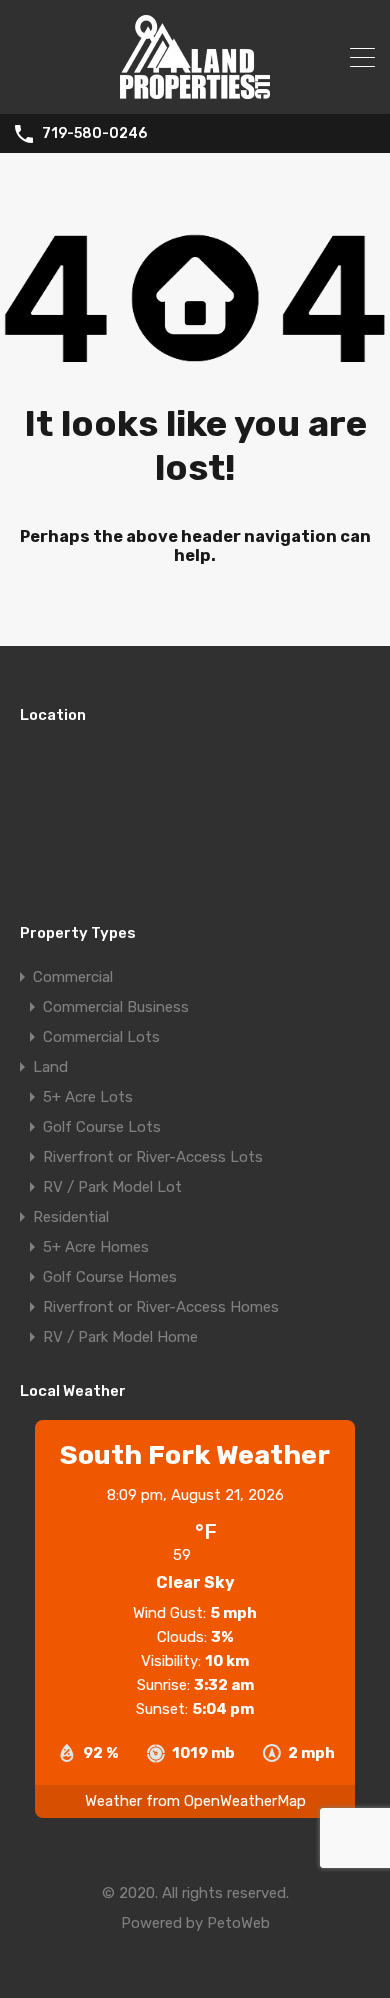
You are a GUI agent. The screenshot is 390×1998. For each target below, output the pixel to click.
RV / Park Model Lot (112, 1187)
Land (50, 1067)
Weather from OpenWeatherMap (195, 1801)
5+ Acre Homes (96, 1247)
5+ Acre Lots (88, 1097)
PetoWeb (238, 1923)
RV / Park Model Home (120, 1337)
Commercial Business (116, 1007)
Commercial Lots (101, 1037)
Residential (71, 1217)
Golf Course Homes (110, 1277)
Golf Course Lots (102, 1127)
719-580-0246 (94, 134)
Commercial (73, 977)
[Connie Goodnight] (195, 90)
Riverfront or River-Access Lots (153, 1157)
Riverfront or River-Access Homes (161, 1307)
